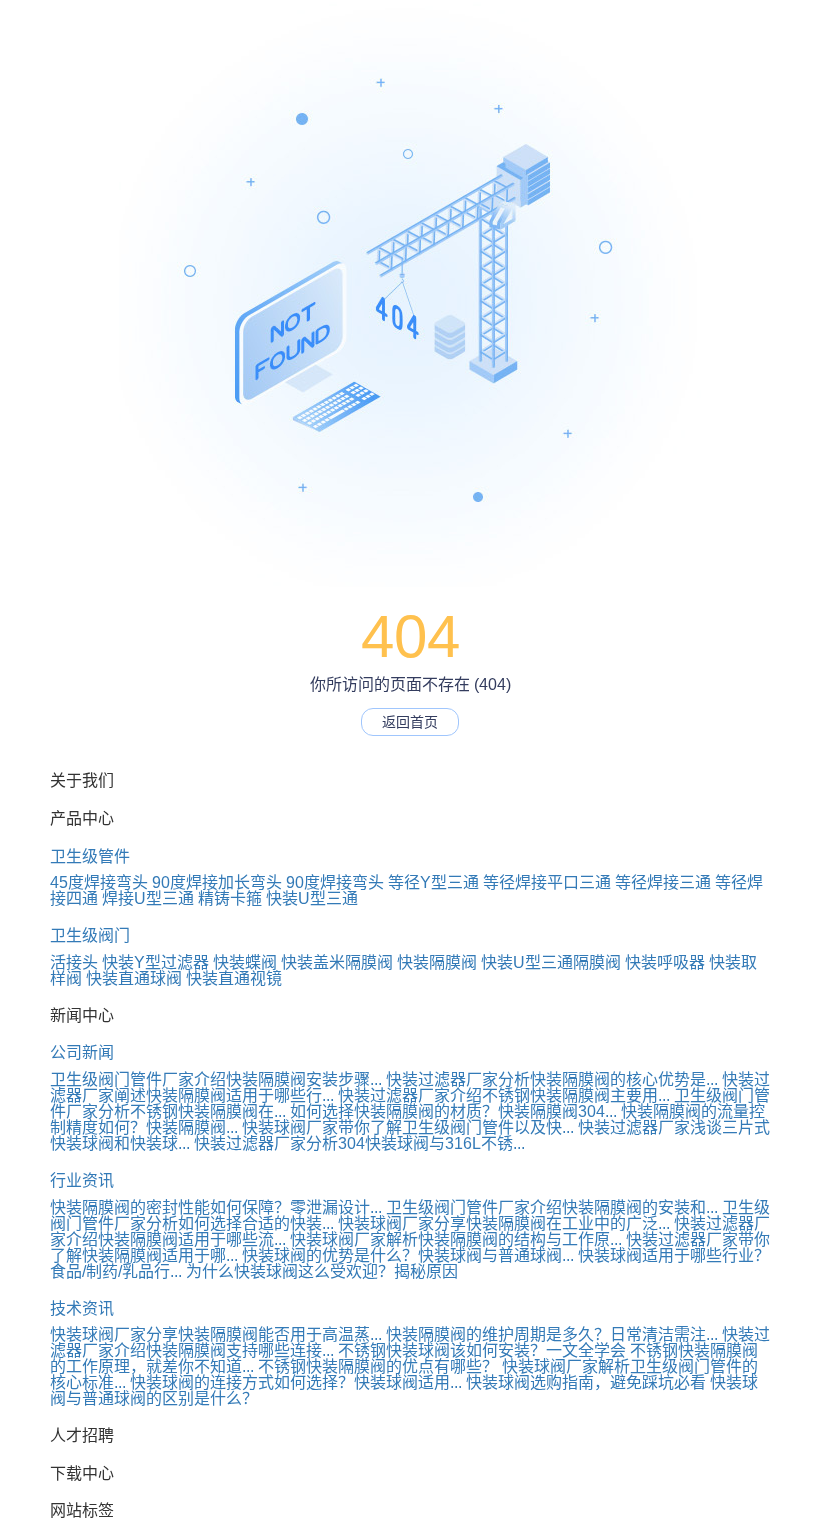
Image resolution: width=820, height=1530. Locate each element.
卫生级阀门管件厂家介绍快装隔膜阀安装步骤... (216, 1079)
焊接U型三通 (148, 898)
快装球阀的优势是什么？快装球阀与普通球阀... (408, 1255)
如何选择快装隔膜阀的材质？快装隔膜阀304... (453, 1111)
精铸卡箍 (230, 898)
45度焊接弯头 (99, 882)
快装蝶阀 (245, 962)
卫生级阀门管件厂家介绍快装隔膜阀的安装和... (552, 1207)
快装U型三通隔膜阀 (551, 962)
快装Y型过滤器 (155, 962)
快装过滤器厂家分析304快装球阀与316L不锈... (359, 1143)
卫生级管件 (90, 856)
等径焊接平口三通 (547, 882)
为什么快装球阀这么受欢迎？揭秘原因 (322, 1271)
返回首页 (410, 722)
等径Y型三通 (433, 882)
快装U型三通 (312, 898)
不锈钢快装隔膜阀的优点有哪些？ (378, 1366)
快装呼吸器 (665, 962)
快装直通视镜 (234, 978)
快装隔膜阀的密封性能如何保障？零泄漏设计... (216, 1207)
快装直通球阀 (134, 978)
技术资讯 (82, 1308)
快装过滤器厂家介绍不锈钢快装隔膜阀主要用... (504, 1095)
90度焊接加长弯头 (217, 882)
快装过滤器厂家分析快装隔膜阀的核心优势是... (552, 1079)
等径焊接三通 (663, 882)
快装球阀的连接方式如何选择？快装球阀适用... (296, 1382)
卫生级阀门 (90, 935)
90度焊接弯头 (335, 882)
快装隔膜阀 (437, 962)
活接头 (74, 962)
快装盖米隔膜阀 (337, 962)
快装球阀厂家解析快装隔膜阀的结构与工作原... (456, 1239)
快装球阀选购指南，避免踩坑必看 (586, 1382)
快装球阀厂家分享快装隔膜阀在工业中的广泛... (504, 1223)
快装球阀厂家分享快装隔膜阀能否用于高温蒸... (216, 1334)
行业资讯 (82, 1180)
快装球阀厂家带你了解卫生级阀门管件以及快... (408, 1127)
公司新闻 (82, 1052)
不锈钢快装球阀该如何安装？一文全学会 (482, 1350)
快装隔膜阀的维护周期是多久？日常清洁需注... (552, 1334)
